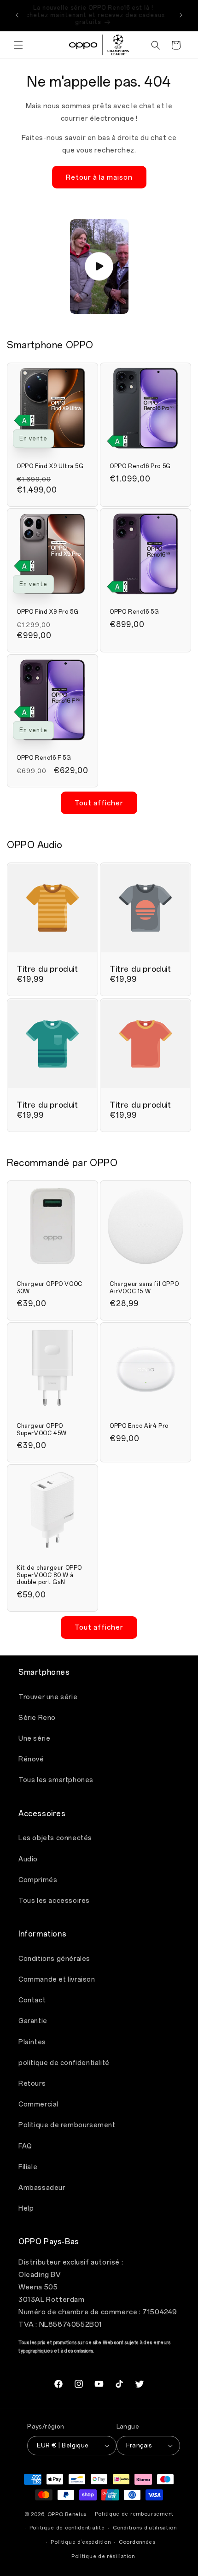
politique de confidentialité (64, 2063)
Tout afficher (99, 803)
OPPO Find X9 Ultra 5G (50, 466)
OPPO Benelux (67, 2514)
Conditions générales (54, 1959)
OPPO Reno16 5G (134, 612)
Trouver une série (48, 1697)
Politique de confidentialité (67, 2528)
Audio (28, 1859)
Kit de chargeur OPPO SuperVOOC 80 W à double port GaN (49, 1575)
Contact (32, 2000)
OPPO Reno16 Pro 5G (140, 466)
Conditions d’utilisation (145, 2528)
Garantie (33, 2021)
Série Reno (37, 1718)
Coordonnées (137, 2542)
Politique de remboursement (67, 2125)
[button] (18, 45)
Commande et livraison (57, 1980)
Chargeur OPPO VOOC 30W (49, 1288)
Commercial (38, 2104)
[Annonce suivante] (181, 15)
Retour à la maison (99, 177)
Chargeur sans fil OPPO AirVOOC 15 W (144, 1288)
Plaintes (32, 2042)
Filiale (28, 2167)
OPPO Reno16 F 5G (44, 758)
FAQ (25, 2146)
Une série (34, 1739)
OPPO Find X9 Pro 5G (47, 612)
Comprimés (38, 1880)
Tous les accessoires (54, 1901)
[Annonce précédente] (17, 15)
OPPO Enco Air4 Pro (139, 1426)
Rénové (31, 1759)
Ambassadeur (42, 2188)
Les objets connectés (55, 1838)
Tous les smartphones (56, 1780)
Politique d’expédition (81, 2542)
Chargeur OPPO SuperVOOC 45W (42, 1430)
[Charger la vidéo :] (99, 266)
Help (26, 2209)
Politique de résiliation (103, 2556)
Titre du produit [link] (47, 969)
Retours (32, 2084)
